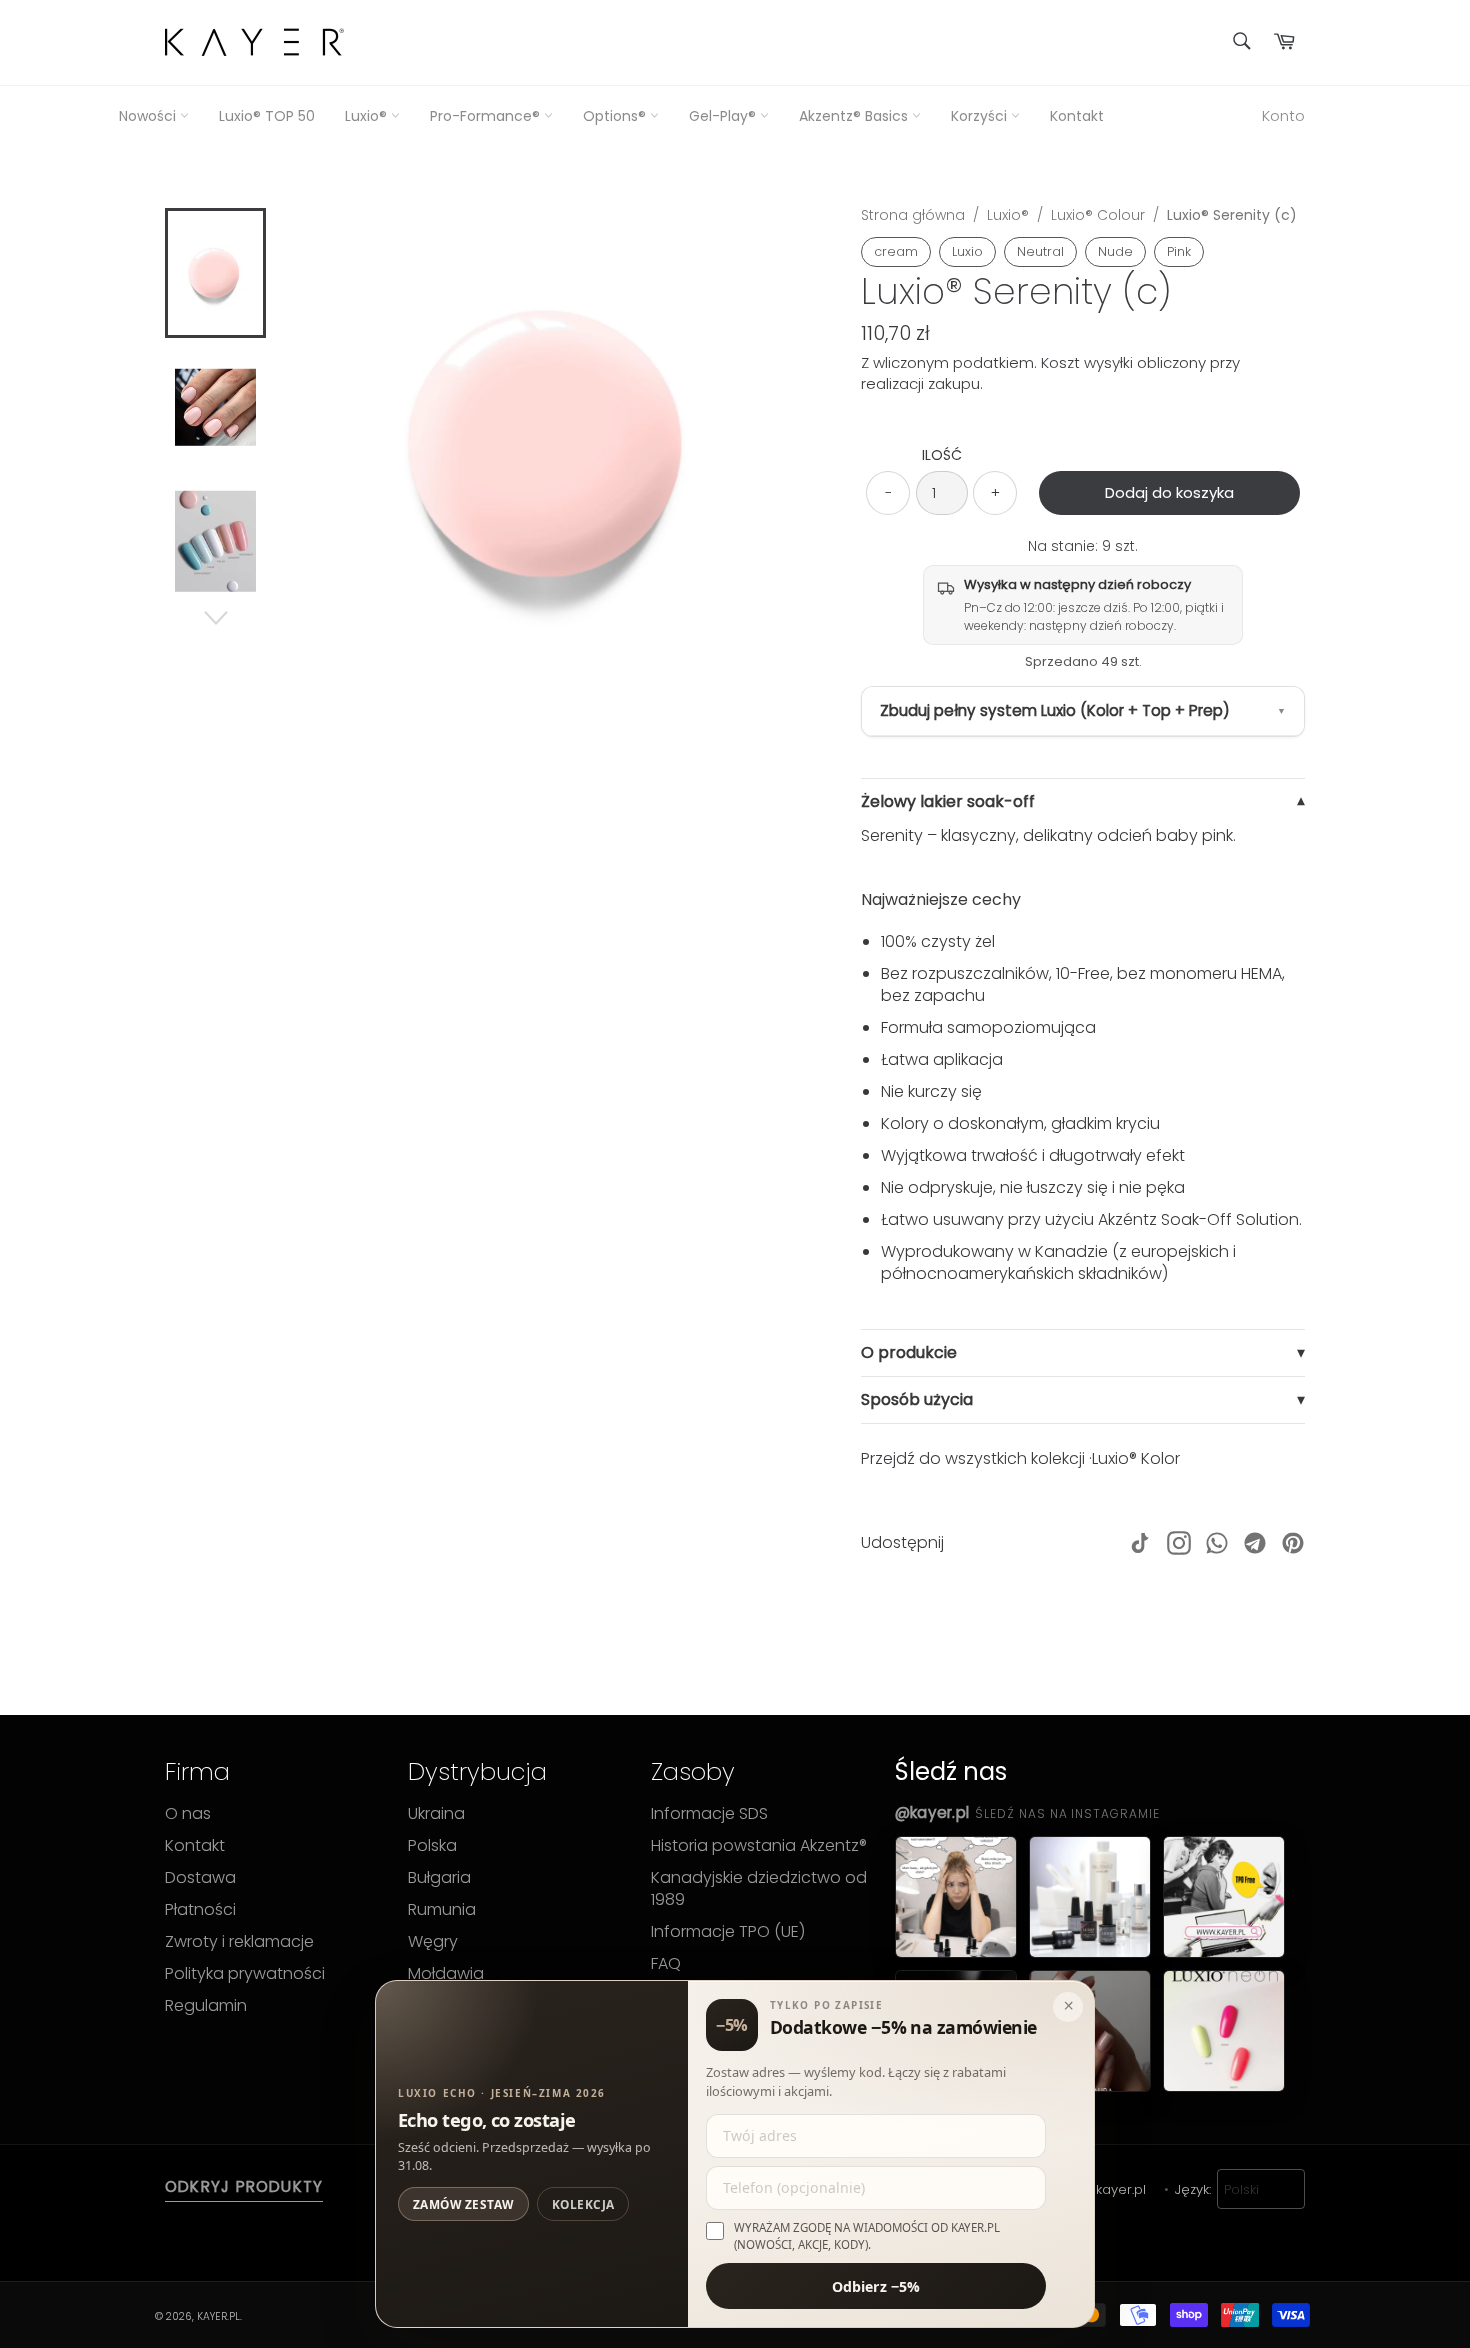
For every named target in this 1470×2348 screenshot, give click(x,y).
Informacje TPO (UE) (728, 1932)
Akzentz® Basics (855, 116)
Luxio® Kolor (1136, 1458)
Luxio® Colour (1098, 215)
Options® (616, 116)
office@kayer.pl (1096, 2190)
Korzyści (981, 116)
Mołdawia (446, 1974)
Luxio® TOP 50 (267, 116)
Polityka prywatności (245, 1974)
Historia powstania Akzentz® (759, 1846)
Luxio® (368, 116)
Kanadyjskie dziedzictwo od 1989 (759, 1889)
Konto (1283, 115)
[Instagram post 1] (956, 1897)
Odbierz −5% (876, 2285)
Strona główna (913, 215)
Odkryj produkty (244, 2187)
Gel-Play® (724, 116)
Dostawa (200, 1878)
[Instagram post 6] (1224, 2031)
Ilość (942, 455)
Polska (432, 1846)
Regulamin (206, 2006)
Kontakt (1077, 116)
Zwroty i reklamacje (239, 1942)
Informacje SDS (709, 1814)
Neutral (1040, 251)
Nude (1115, 251)
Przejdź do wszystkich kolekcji (973, 1458)
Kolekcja (583, 2204)
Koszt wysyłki (1087, 362)
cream (896, 251)
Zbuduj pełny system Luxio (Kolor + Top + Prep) (1055, 710)
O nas (188, 1814)
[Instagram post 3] (1224, 1897)
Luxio (967, 251)
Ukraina (436, 1814)
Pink (1179, 251)
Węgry (433, 1942)
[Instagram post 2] (1090, 1897)
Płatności (200, 1910)
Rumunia (442, 1910)
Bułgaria (439, 1878)
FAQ (666, 1964)
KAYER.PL (218, 2316)
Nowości (149, 116)
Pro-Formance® (487, 116)
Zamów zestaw (463, 2204)
